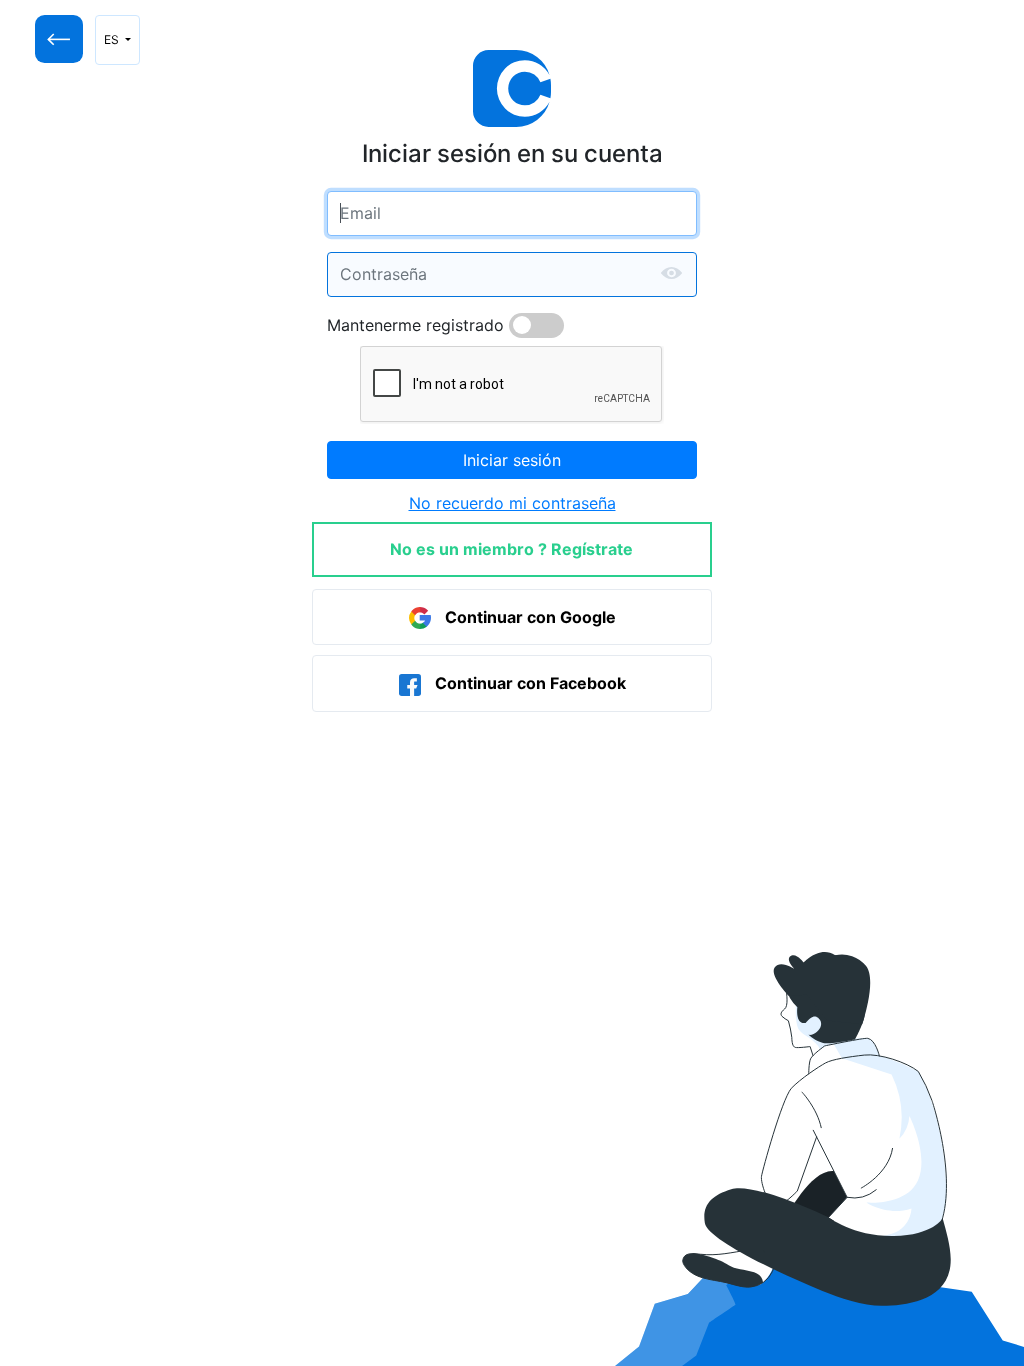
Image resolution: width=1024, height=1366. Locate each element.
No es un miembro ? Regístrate (511, 549)
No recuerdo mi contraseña (512, 503)
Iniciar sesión (512, 460)
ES (113, 39)
